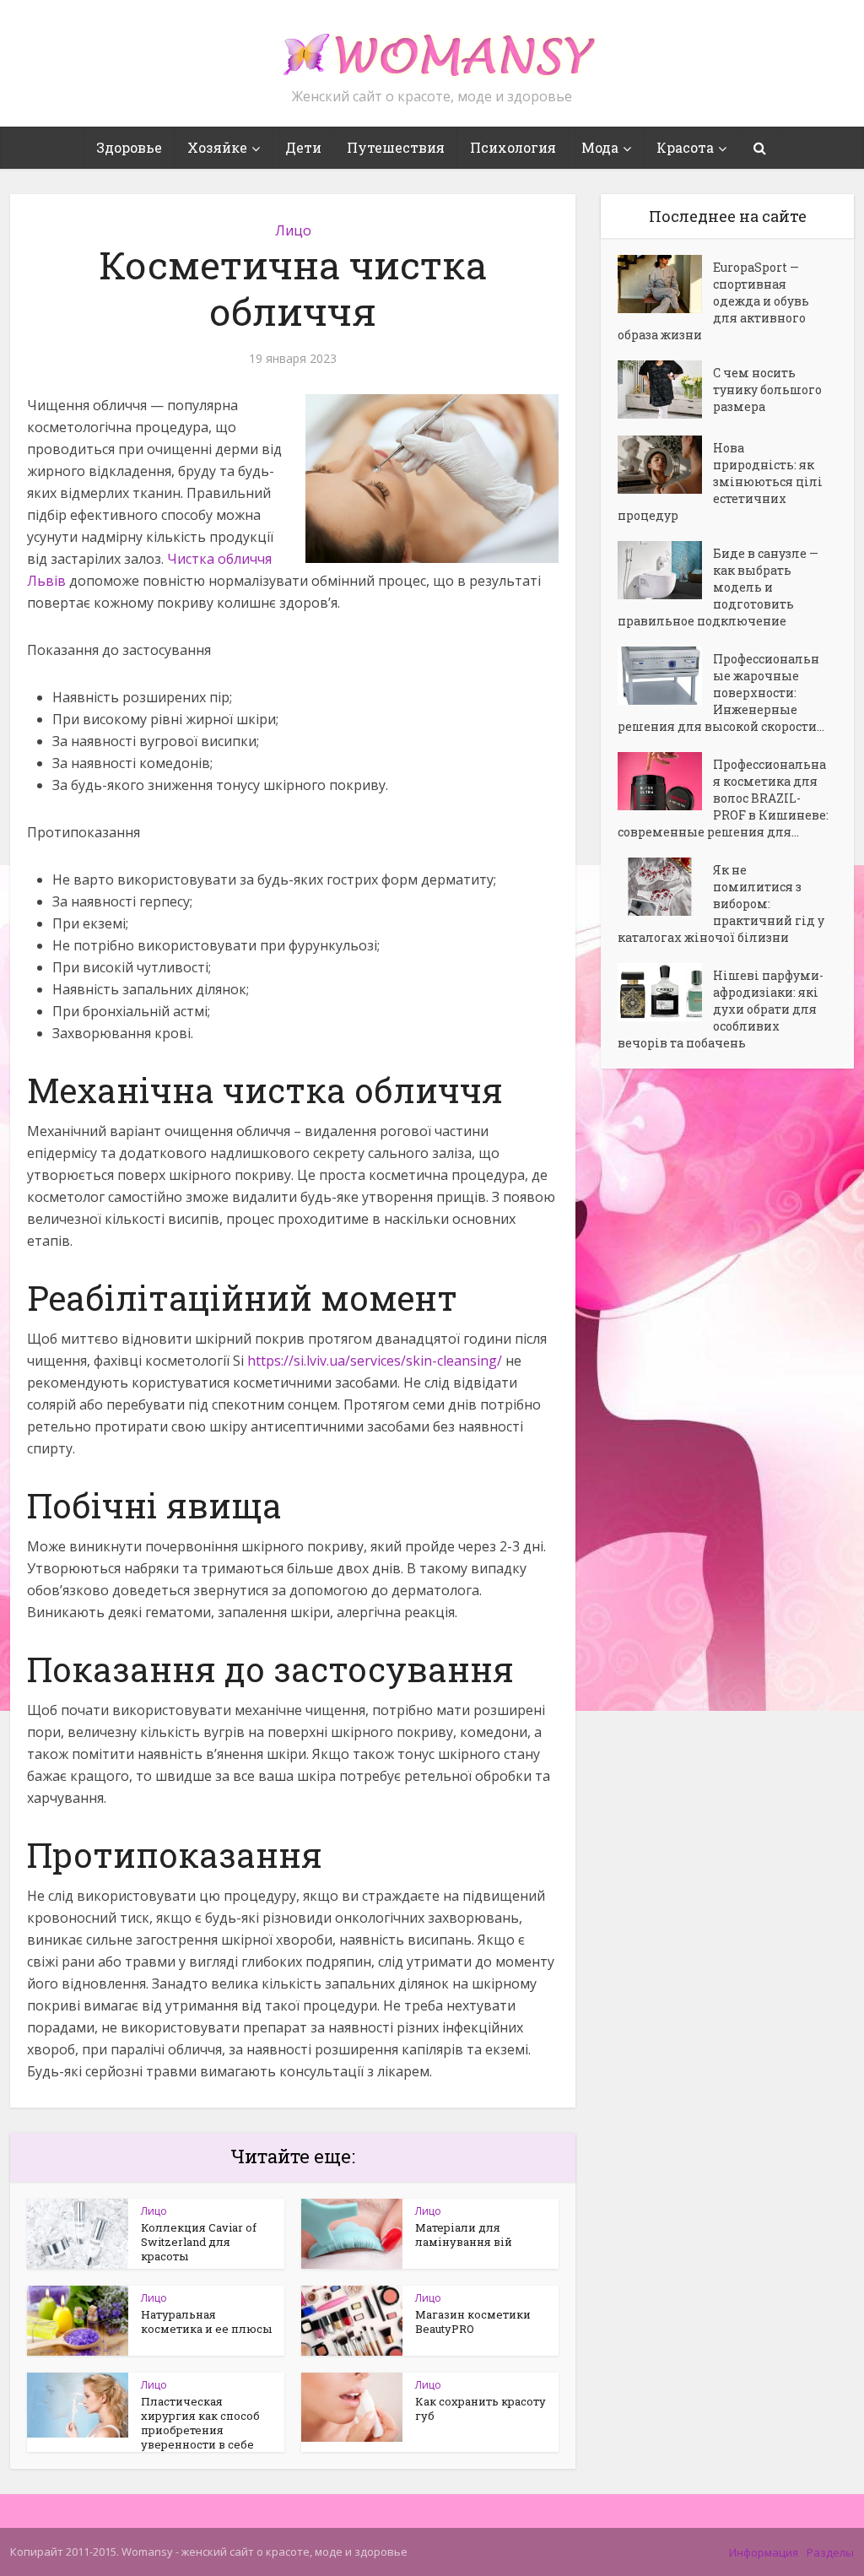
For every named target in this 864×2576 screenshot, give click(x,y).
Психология (513, 147)
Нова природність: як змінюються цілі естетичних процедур (720, 482)
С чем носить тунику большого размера (767, 390)
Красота (685, 147)
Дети (303, 147)
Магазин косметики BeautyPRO (473, 2322)
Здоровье (129, 147)
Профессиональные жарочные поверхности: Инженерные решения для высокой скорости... (721, 693)
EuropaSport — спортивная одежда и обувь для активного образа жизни (713, 301)
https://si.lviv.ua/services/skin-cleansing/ (375, 1361)
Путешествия (396, 147)
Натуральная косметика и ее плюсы (206, 2322)
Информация (764, 2552)
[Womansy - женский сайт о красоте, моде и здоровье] (432, 47)
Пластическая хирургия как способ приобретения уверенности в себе (200, 2423)
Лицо (293, 230)
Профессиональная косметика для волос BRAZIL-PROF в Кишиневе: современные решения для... (723, 798)
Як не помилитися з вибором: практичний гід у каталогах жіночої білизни (721, 904)
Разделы (830, 2552)
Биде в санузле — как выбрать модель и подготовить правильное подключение (718, 587)
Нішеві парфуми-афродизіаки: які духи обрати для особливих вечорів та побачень (721, 1009)
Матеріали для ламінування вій (464, 2235)
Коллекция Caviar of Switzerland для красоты (199, 2242)
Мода (600, 147)
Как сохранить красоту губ (481, 2408)
